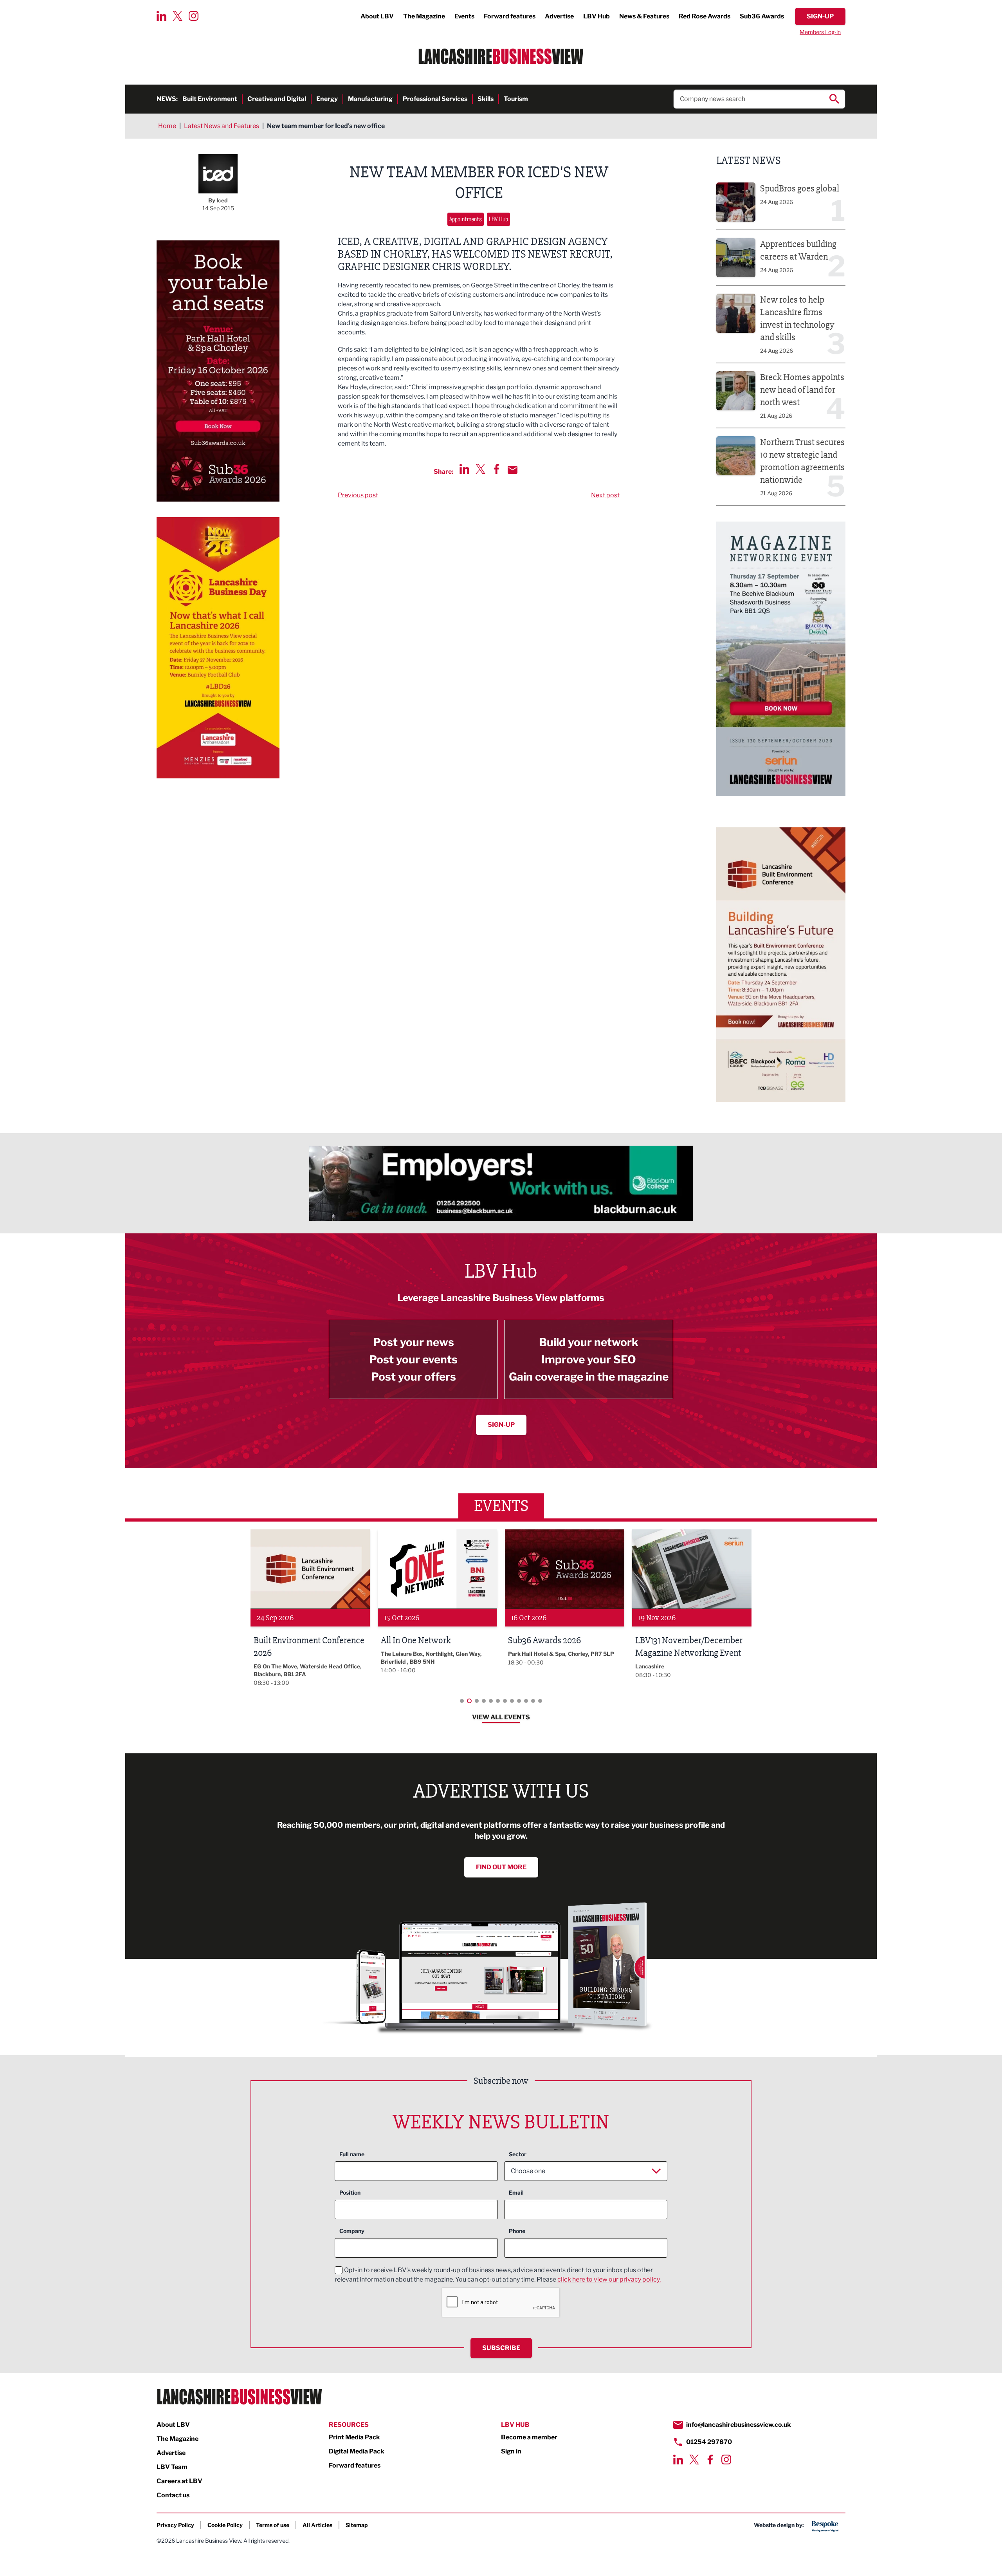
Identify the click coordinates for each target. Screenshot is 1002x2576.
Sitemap (357, 2525)
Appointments (466, 219)
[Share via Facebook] (496, 469)
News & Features (644, 16)
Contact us (173, 2495)
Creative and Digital (277, 99)
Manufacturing (370, 99)
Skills (486, 99)
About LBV (377, 16)
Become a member (529, 2437)
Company (352, 2231)
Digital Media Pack (357, 2451)
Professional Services (435, 99)
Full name (352, 2154)
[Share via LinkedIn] (464, 469)
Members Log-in (820, 32)
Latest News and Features (222, 126)
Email (516, 2192)
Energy (327, 99)
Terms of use (273, 2525)
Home (167, 126)
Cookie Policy (225, 2525)
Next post (605, 495)
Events (464, 16)
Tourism (516, 99)
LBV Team (172, 2467)
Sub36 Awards (762, 16)
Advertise (559, 16)
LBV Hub (597, 16)
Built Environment (210, 99)
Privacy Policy (175, 2525)
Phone (517, 2231)
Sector (518, 2154)
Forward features (510, 16)
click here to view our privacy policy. (609, 2279)
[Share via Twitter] (480, 469)
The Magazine (424, 16)
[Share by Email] (513, 470)
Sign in (511, 2451)
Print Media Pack (354, 2437)
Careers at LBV (179, 2481)
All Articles (317, 2525)
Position (350, 2192)
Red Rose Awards (705, 16)
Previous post (358, 495)
